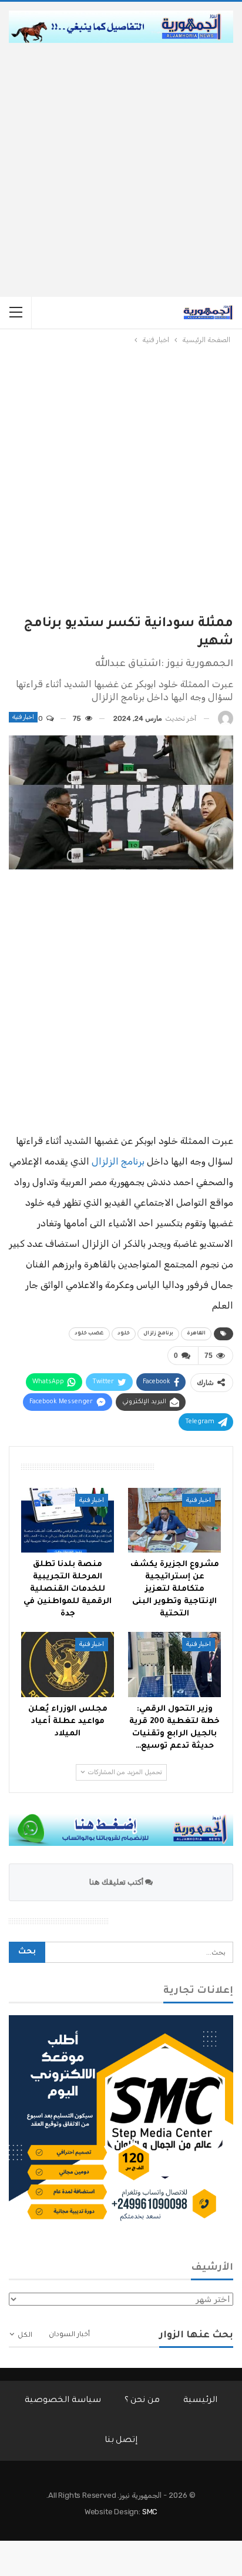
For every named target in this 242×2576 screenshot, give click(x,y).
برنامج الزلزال (118, 1161)
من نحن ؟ (142, 2401)
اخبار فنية (23, 717)
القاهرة (196, 1334)
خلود (124, 1334)
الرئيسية (200, 2401)
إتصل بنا (121, 2441)
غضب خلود (89, 1334)
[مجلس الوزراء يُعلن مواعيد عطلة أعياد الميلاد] (68, 1665)
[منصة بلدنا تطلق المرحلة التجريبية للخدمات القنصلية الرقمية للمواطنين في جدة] (68, 1520)
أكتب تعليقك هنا (117, 1882)
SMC (150, 2512)
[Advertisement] (121, 170)
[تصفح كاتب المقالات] (226, 719)
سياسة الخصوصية (63, 2401)
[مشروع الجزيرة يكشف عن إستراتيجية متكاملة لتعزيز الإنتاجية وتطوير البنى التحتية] (174, 1520)
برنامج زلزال (158, 1334)
